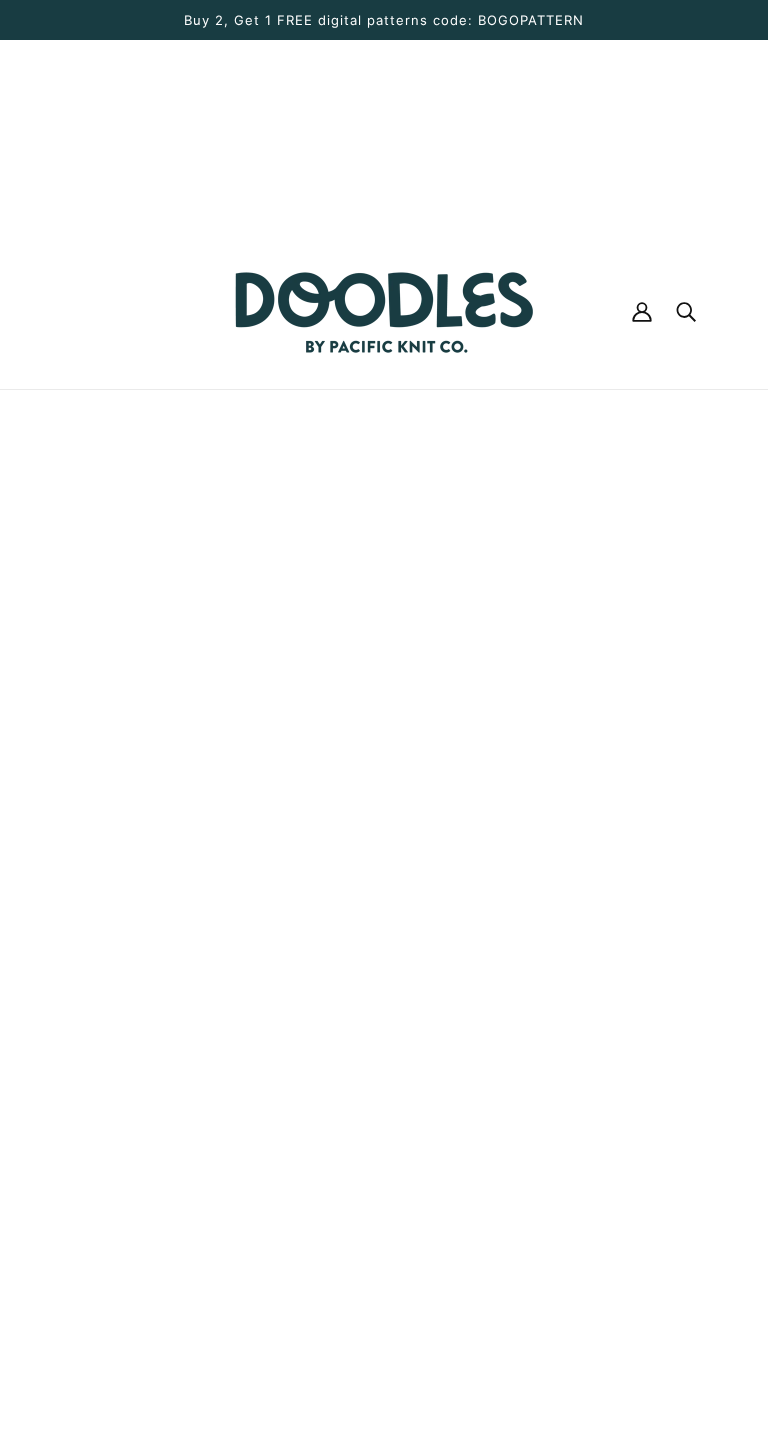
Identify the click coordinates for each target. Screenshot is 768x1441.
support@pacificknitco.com (169, 1129)
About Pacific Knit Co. (389, 846)
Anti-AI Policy (357, 1182)
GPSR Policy (352, 1230)
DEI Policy (344, 1110)
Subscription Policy (379, 1206)
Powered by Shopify (384, 1369)
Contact (336, 870)
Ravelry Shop (356, 894)
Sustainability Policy (382, 1134)
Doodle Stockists (371, 918)
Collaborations (361, 1038)
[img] (72, 1229)
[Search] (686, 312)
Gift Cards (345, 942)
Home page (326, 616)
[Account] (642, 312)
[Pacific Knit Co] (384, 312)
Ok (677, 1131)
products (569, 616)
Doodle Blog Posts (376, 822)
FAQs (325, 966)
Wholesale (344, 990)
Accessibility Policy (379, 1158)
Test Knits (343, 1014)
